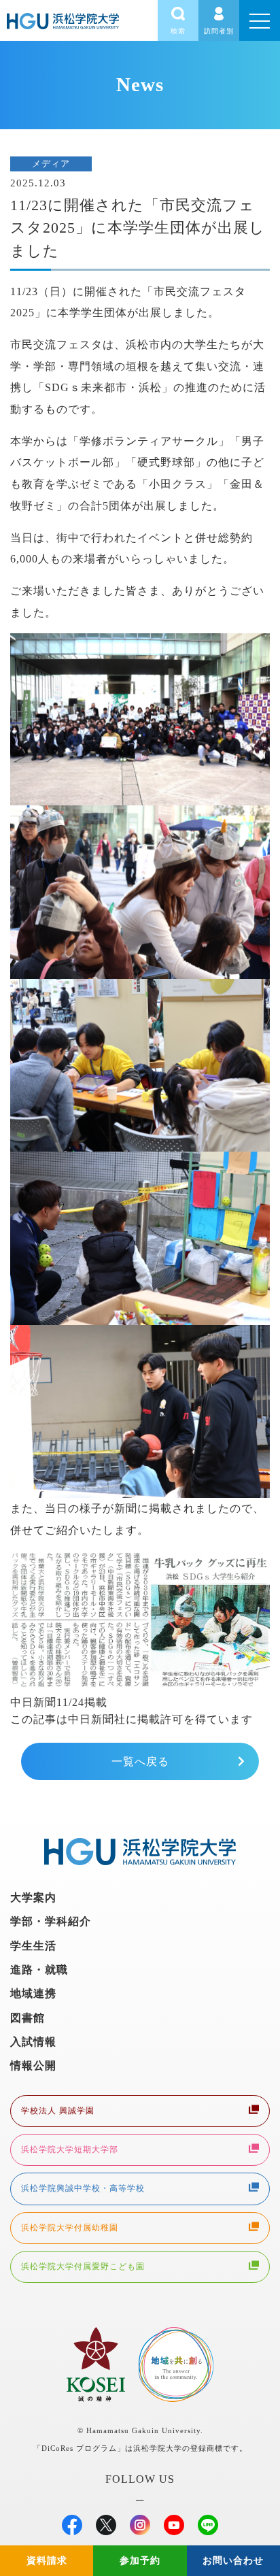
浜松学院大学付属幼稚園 (70, 2228)
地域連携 (33, 1993)
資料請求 (47, 2560)
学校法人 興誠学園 (58, 2111)
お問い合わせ (233, 2560)
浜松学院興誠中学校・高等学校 (83, 2188)
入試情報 (33, 2042)
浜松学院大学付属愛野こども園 (83, 2266)
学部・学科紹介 (51, 1921)
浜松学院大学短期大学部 (70, 2150)
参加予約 (140, 2560)
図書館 (28, 2018)
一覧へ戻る (140, 1761)
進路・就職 (39, 1970)
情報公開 (33, 2065)
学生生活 (33, 1946)
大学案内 (33, 1897)
